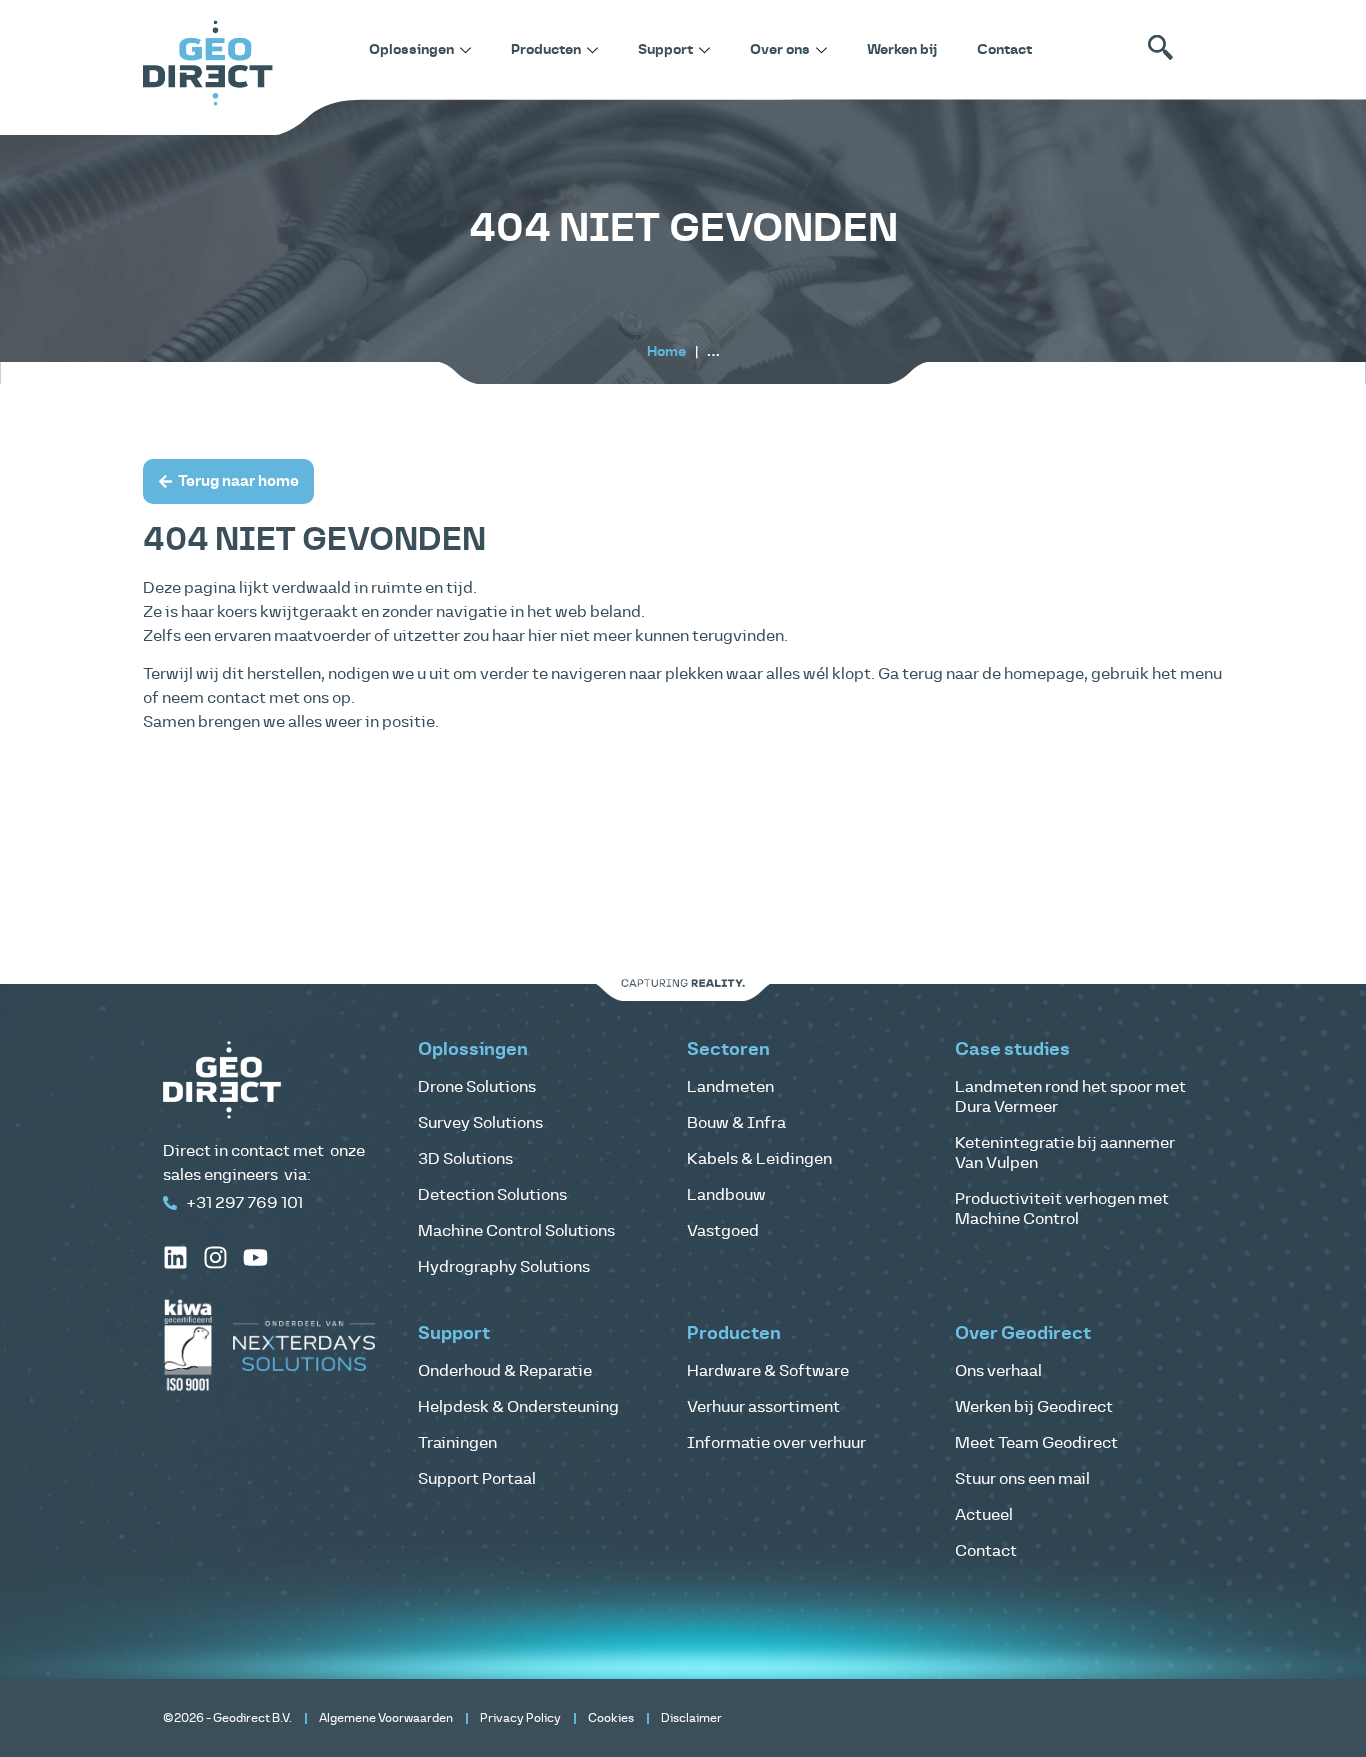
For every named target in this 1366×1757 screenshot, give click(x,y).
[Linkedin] (175, 1257)
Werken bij (902, 50)
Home (666, 352)
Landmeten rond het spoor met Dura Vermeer (1070, 1097)
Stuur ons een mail (1022, 1479)
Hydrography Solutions (504, 1267)
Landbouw (726, 1195)
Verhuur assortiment (763, 1407)
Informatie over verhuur (776, 1443)
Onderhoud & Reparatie (505, 1371)
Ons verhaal (998, 1371)
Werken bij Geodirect (1034, 1407)
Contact (1004, 50)
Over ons (780, 50)
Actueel (984, 1515)
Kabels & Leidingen (759, 1159)
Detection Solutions (492, 1195)
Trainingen (457, 1443)
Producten (546, 50)
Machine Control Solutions (516, 1231)
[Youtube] (255, 1257)
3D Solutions (465, 1159)
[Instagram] (215, 1257)
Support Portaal (477, 1479)
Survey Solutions (480, 1123)
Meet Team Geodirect (1036, 1443)
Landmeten (730, 1087)
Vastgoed (723, 1231)
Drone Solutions (477, 1087)
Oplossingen (411, 50)
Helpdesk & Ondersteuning (518, 1407)
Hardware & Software (768, 1371)
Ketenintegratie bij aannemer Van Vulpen (1065, 1153)
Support (665, 50)
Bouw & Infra (736, 1123)
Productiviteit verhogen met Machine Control (1062, 1209)
